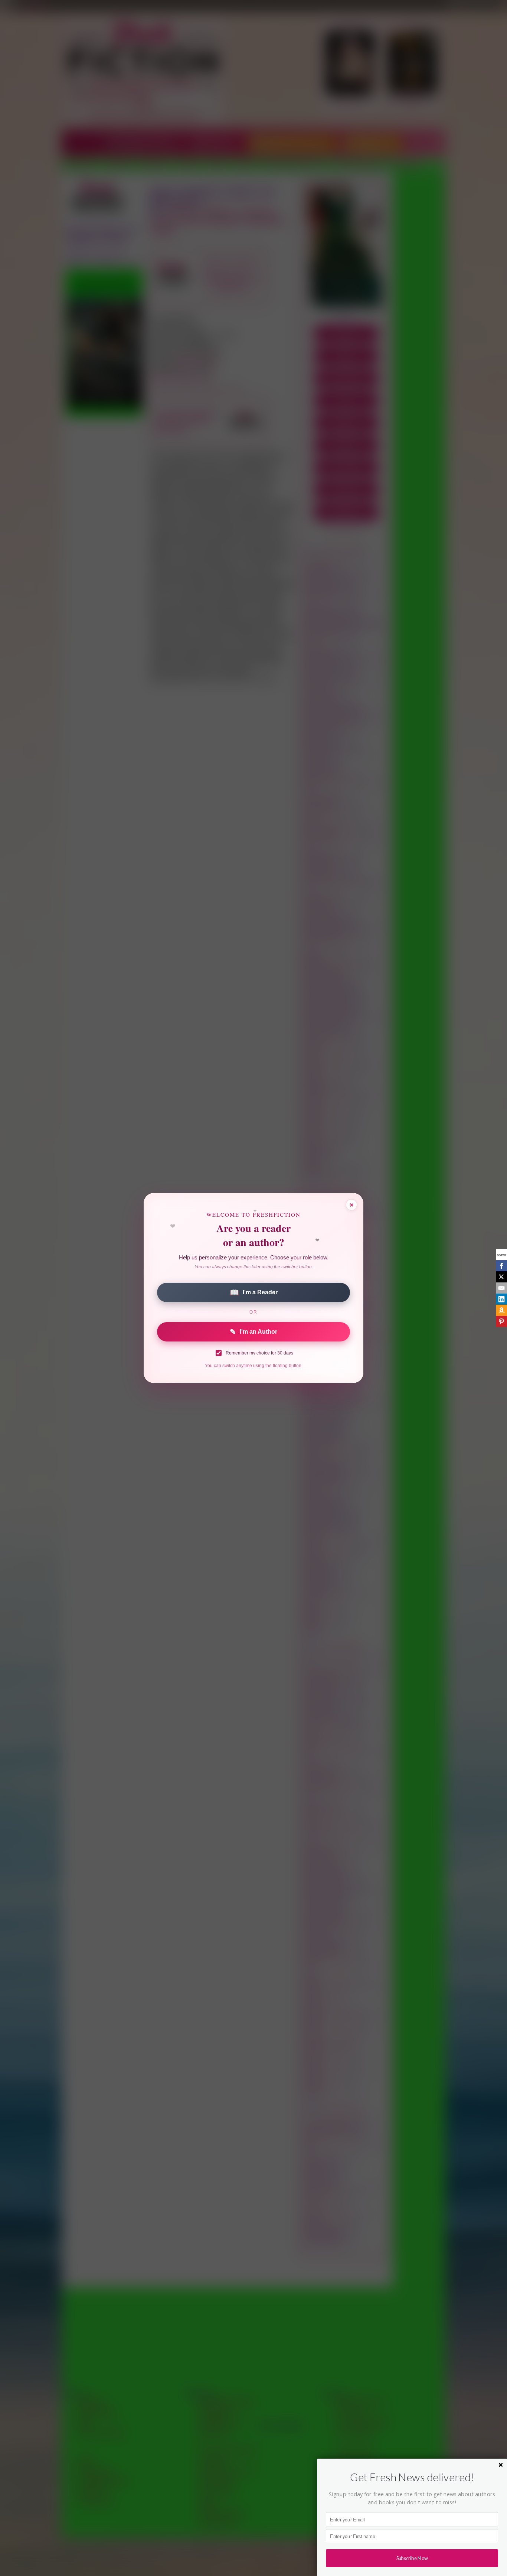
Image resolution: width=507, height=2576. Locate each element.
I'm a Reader (254, 1292)
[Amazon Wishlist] (501, 1310)
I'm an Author (253, 1332)
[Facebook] (501, 1266)
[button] (412, 2477)
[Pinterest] (501, 1321)
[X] (501, 1277)
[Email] (501, 1288)
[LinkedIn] (501, 1299)
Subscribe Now (412, 2558)
